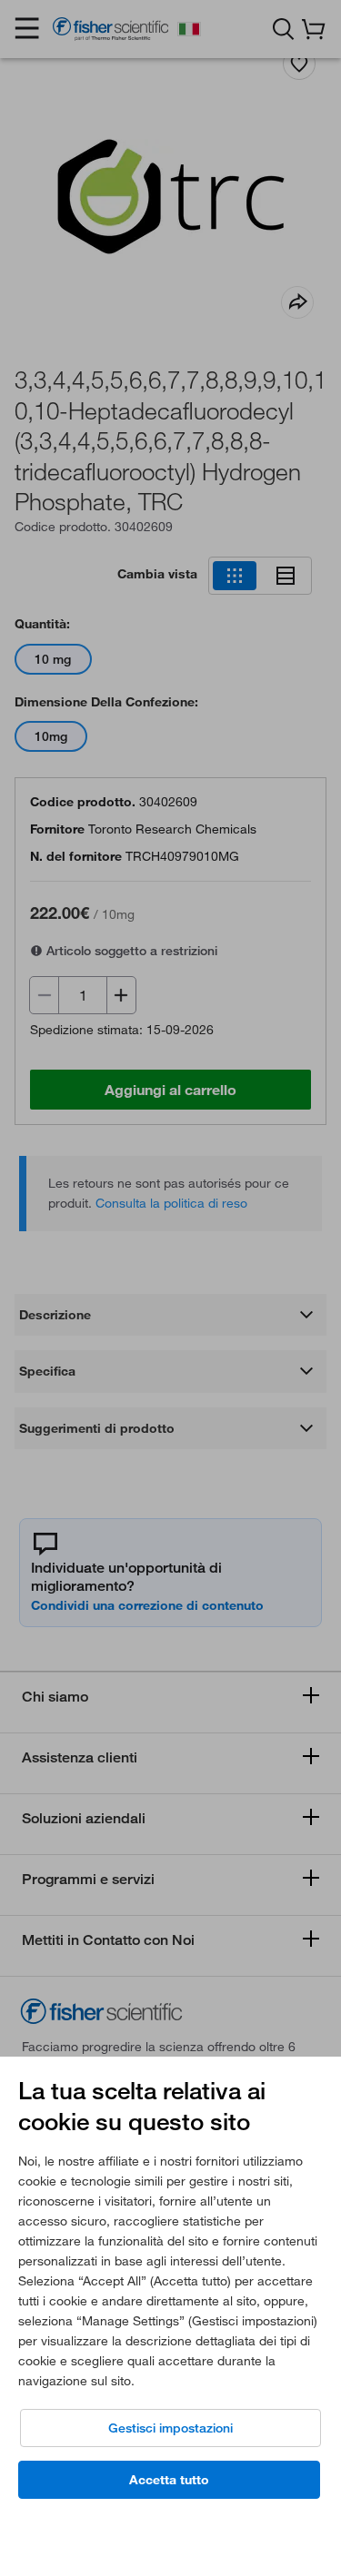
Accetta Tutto (169, 2480)
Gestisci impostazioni (170, 2428)
